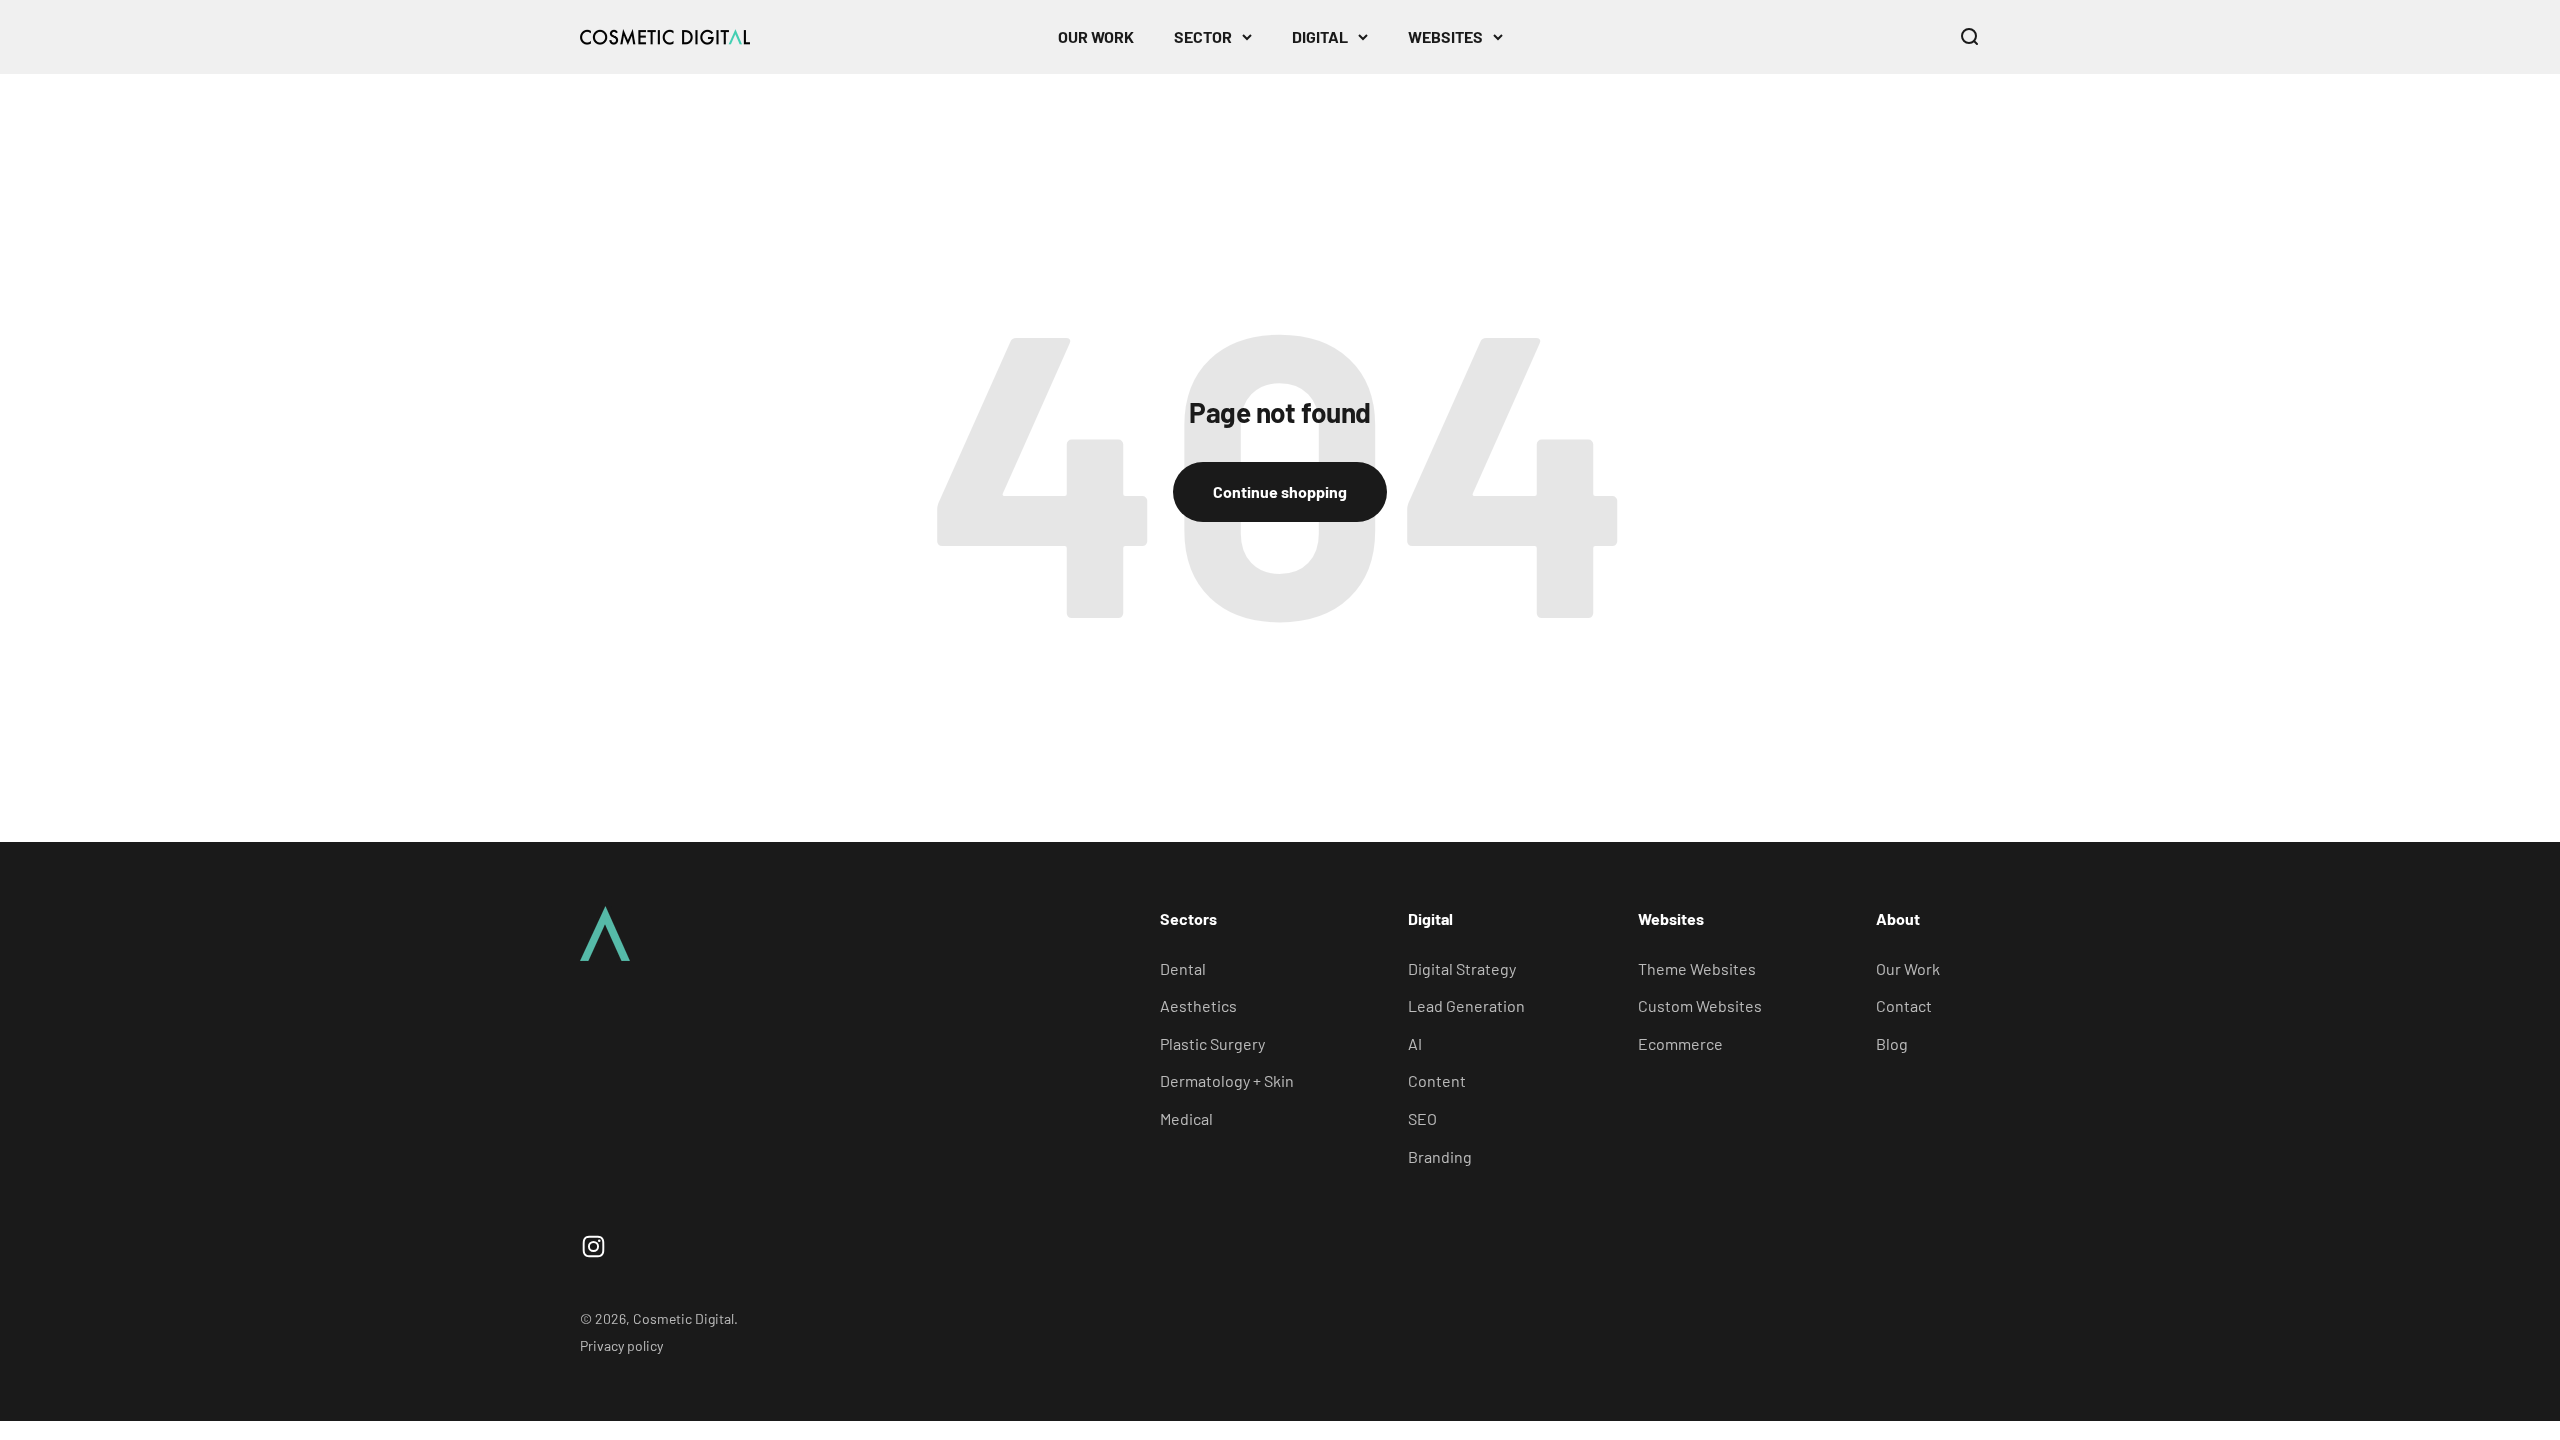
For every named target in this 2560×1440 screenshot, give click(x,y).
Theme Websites (1697, 968)
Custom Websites (1700, 1005)
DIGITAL (1320, 36)
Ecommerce (1680, 1043)
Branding (1440, 1156)
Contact (1904, 1005)
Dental (1183, 968)
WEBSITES (1445, 36)
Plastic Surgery (1212, 1043)
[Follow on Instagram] (593, 1246)
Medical (1186, 1118)
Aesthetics (1198, 1005)
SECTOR (1203, 36)
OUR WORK (1096, 36)
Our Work (1908, 968)
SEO (1422, 1118)
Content (1437, 1080)
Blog (1892, 1043)
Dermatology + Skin (1227, 1080)
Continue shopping (1280, 491)
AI (1415, 1043)
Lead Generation (1466, 1005)
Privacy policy (621, 1345)
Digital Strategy (1462, 968)
